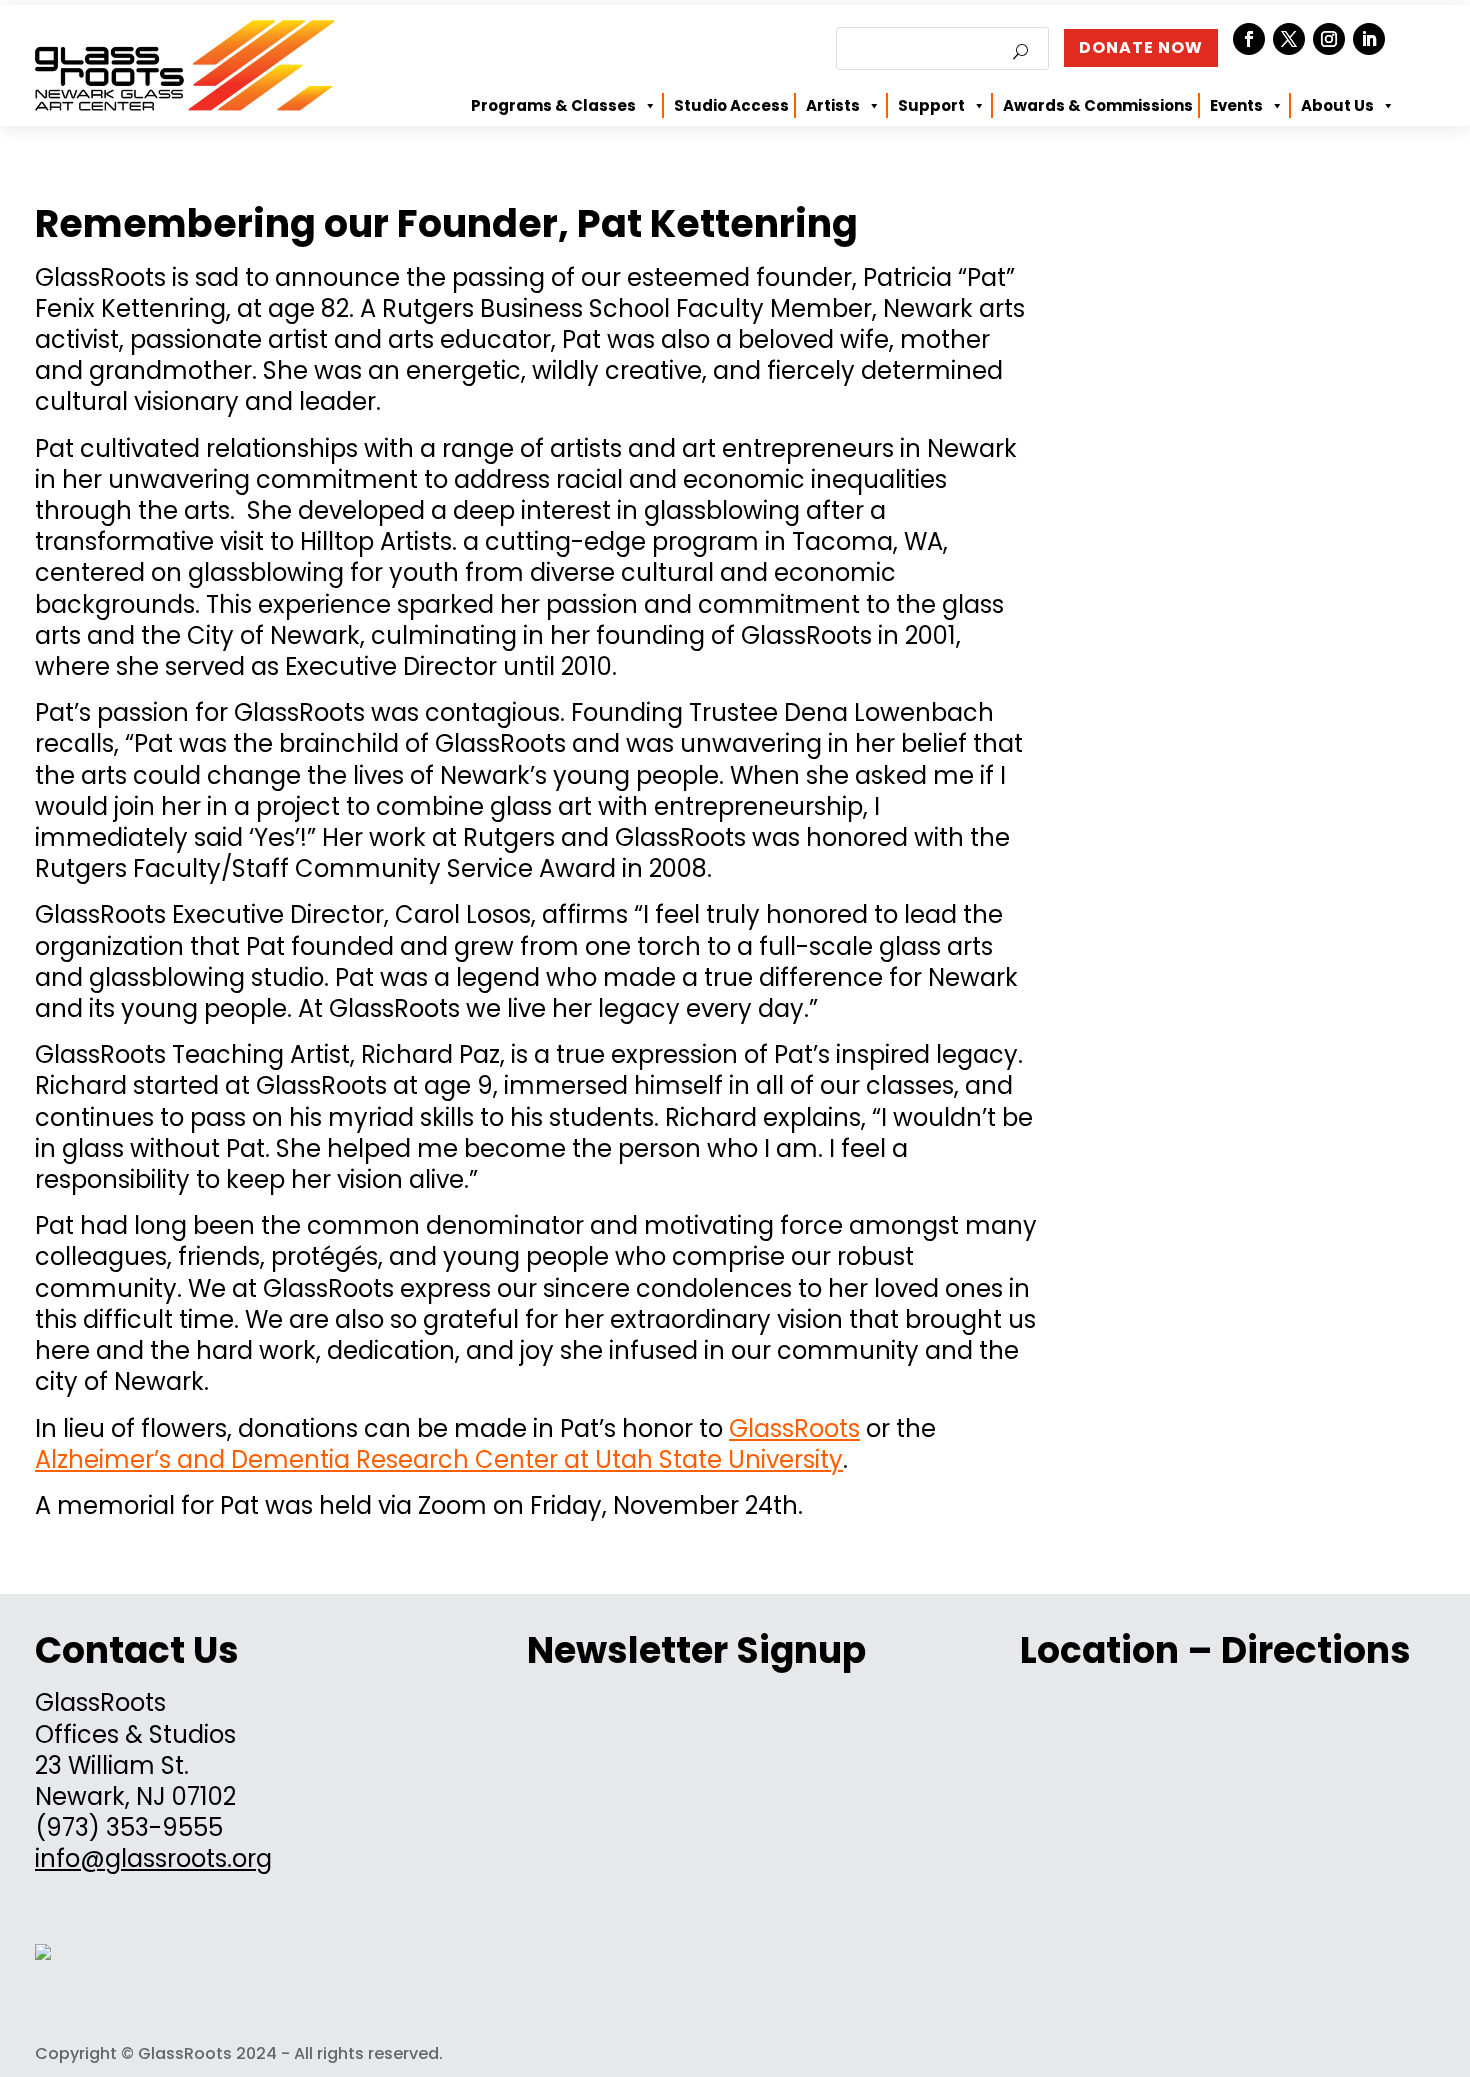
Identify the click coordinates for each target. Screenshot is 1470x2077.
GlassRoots (794, 1428)
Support (931, 105)
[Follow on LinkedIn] (1369, 39)
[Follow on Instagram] (1329, 39)
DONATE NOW (1141, 47)
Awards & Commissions (1098, 105)
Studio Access (731, 105)
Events (1236, 105)
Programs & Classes (553, 105)
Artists (833, 105)
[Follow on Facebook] (1249, 39)
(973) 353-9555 (129, 1827)
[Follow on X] (1289, 39)
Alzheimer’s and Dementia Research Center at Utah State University (439, 1459)
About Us (1337, 105)
